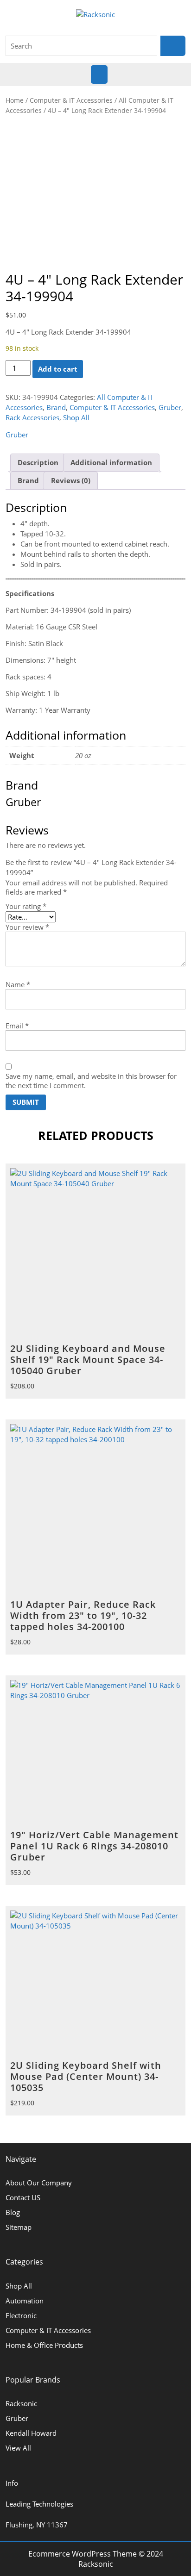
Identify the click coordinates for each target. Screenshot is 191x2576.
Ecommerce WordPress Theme (83, 2554)
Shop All (76, 417)
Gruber (170, 407)
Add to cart (58, 369)
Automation (25, 2301)
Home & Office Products (44, 2345)
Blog (13, 2212)
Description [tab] (38, 462)
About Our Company (39, 2183)
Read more (175, 1378)
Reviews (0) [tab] (71, 480)
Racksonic (21, 2403)
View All (18, 2448)
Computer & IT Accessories (71, 100)
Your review (27, 927)
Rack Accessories (32, 417)
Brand (56, 407)
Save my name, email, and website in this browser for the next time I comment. (91, 1081)
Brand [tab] (28, 480)
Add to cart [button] (175, 1633)
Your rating (26, 906)
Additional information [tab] (111, 462)
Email (17, 1026)
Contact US (23, 2197)
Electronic (21, 2315)
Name (18, 984)
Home (15, 100)
